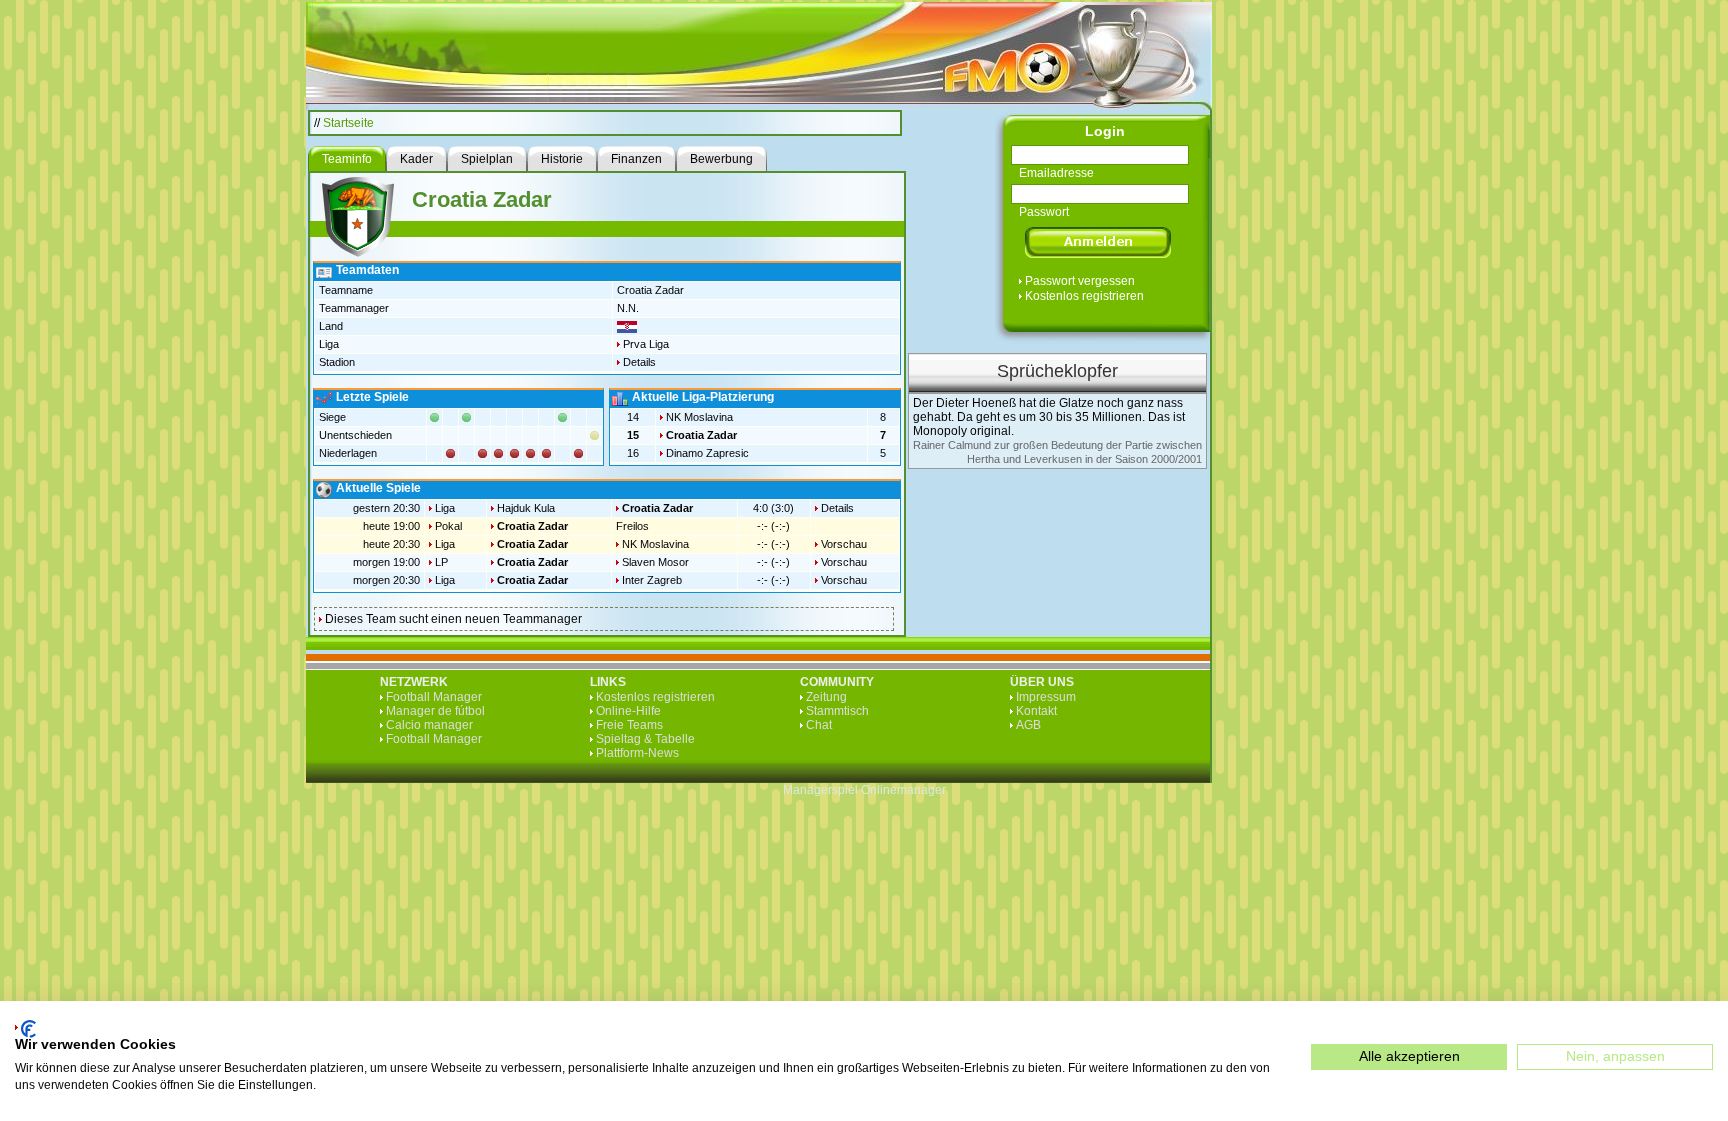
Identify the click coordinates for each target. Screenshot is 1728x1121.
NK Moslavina (699, 417)
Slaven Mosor (655, 562)
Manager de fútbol (435, 711)
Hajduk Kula (526, 508)
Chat (819, 725)
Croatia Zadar (701, 435)
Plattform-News (637, 753)
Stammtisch (837, 711)
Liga (445, 508)
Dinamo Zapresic (707, 453)
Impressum (1046, 697)
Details (639, 362)
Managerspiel (820, 790)
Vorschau (844, 544)
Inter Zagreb (652, 580)
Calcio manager (429, 725)
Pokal (448, 526)
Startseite (348, 123)
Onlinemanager (903, 790)
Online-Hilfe (628, 711)
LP (441, 562)
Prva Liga (646, 344)
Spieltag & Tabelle (645, 739)
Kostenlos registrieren (1084, 296)
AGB (1028, 725)
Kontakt (1036, 711)
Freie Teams (629, 725)
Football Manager (434, 697)
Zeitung (826, 697)
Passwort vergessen (1080, 281)
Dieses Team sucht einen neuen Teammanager (453, 619)
